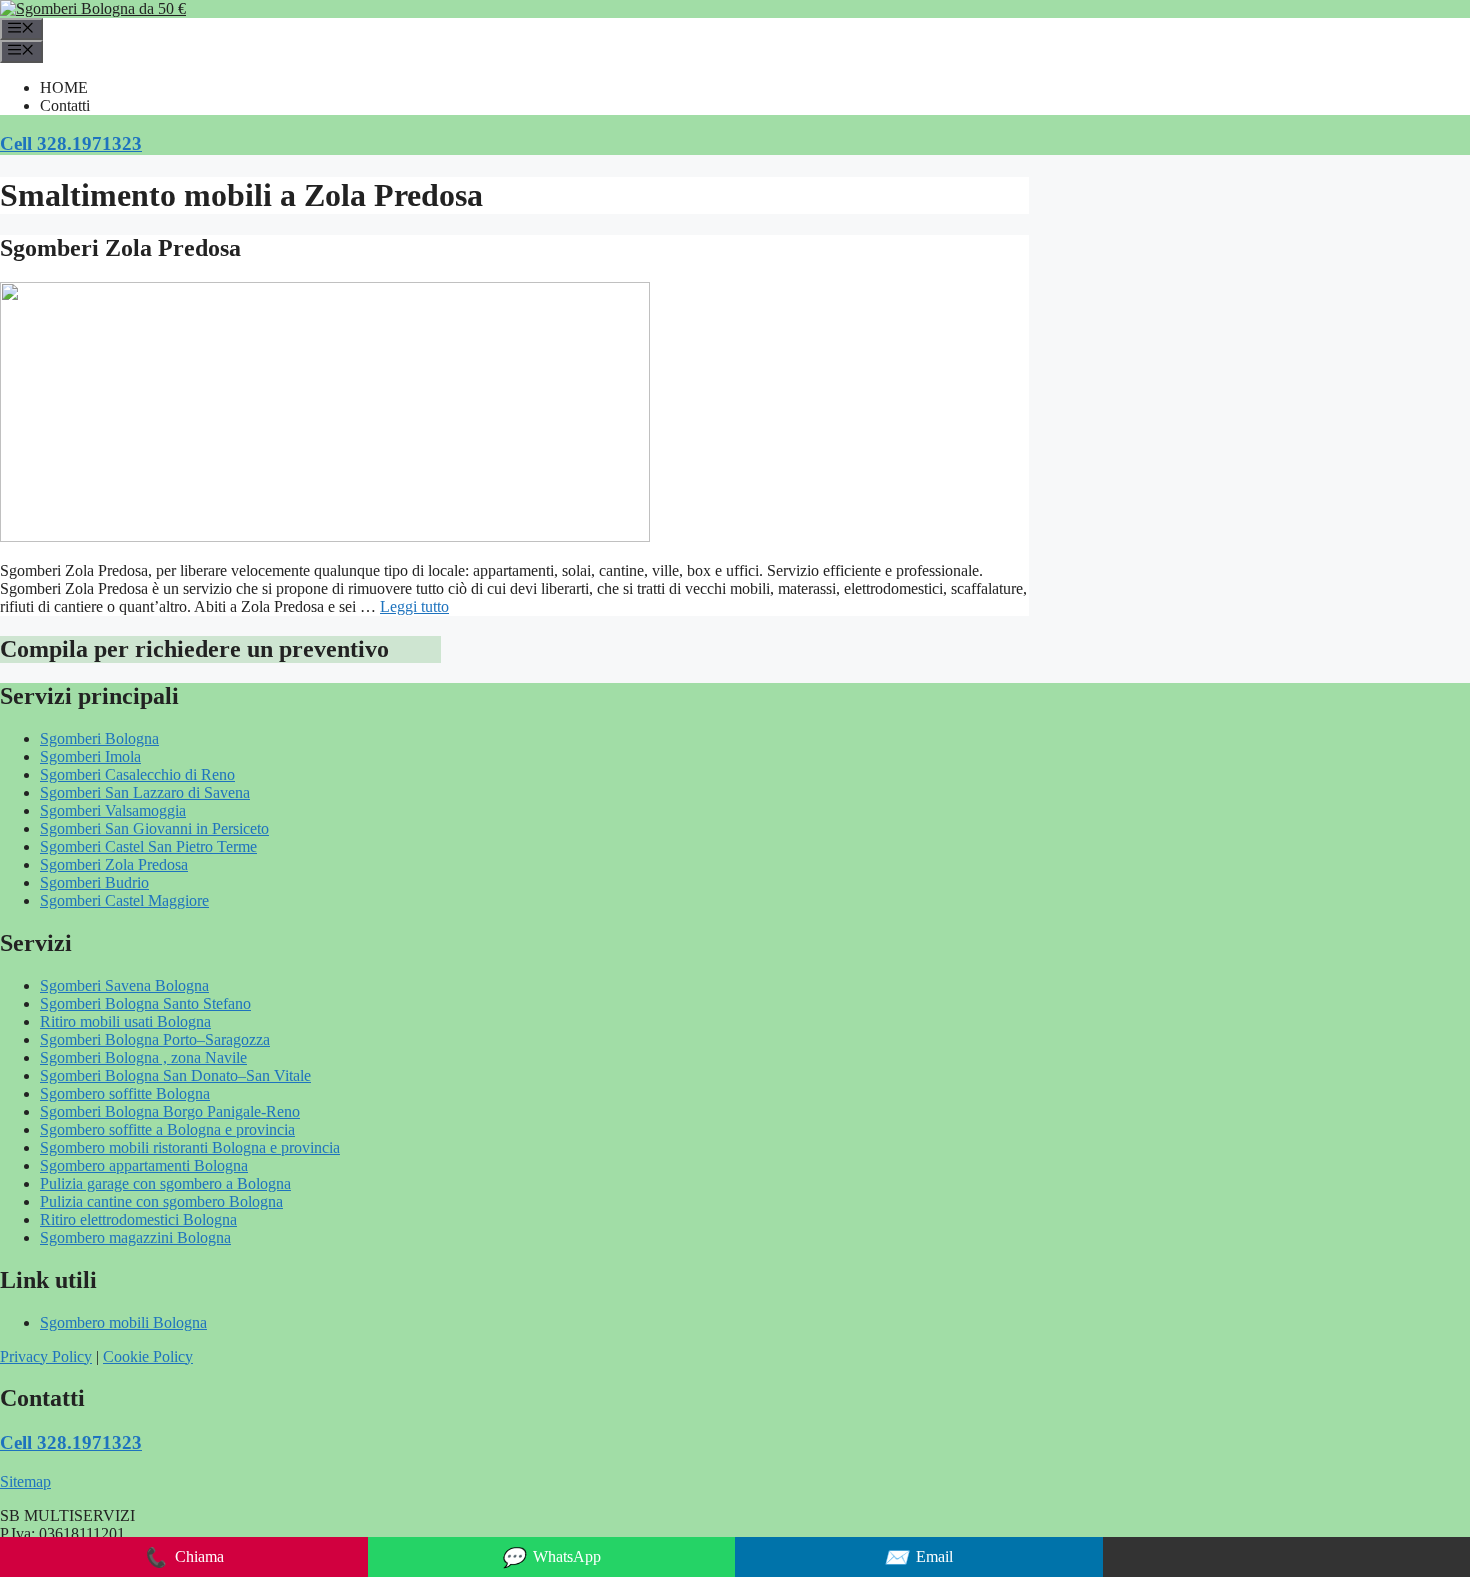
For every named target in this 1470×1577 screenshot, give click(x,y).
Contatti (65, 105)
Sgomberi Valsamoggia (113, 810)
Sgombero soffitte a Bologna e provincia (167, 1129)
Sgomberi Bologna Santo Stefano (145, 1003)
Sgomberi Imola (90, 756)
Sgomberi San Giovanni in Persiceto (154, 828)
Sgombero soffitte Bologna (125, 1093)
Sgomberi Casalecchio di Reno (137, 774)
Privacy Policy (46, 1356)
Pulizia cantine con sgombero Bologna (161, 1201)
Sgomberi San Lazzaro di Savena (145, 792)
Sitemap (25, 1481)
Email (918, 1557)
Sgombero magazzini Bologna (135, 1237)
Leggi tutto (414, 606)
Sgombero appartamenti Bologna (144, 1165)
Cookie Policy (148, 1356)
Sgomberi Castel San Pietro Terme (148, 846)
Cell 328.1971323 (71, 143)
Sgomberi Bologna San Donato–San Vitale (175, 1075)
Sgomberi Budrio (94, 882)
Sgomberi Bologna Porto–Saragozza (155, 1039)
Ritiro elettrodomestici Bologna (138, 1219)
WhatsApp (551, 1557)
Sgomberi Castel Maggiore (124, 900)
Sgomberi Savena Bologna (124, 985)
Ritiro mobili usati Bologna (125, 1021)
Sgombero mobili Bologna (123, 1322)
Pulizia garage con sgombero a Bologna (165, 1183)
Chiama (183, 1557)
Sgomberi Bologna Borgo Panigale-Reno (170, 1111)
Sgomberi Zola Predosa (120, 248)
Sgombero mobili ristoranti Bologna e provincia (190, 1147)
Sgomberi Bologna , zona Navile (143, 1057)
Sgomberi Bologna (99, 738)
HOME (64, 87)
